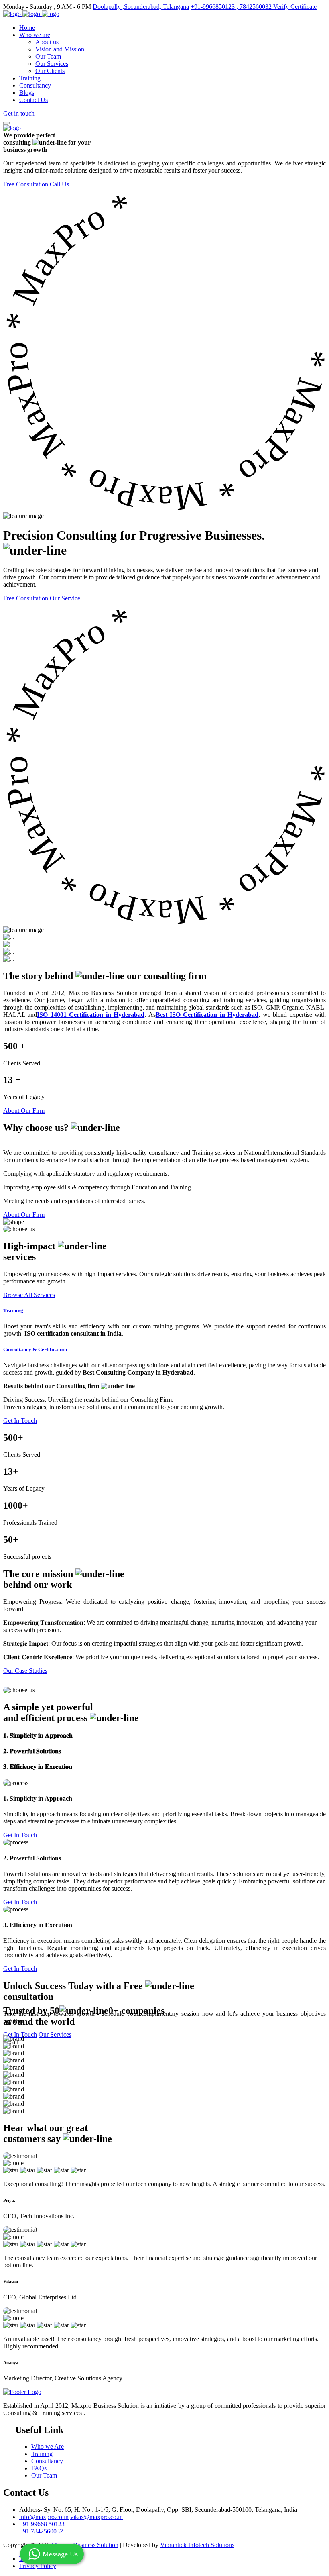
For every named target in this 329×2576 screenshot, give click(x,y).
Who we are (35, 35)
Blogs (27, 93)
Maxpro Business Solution (85, 2545)
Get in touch (19, 113)
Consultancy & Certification (35, 1349)
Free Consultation (26, 184)
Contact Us (34, 100)
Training (30, 78)
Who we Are (48, 2446)
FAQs (39, 2468)
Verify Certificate (295, 7)
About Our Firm (24, 1111)
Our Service (65, 598)
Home (27, 28)
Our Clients (50, 71)
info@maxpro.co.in (44, 2517)
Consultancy (35, 85)
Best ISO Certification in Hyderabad (207, 1015)
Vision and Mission (60, 49)
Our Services (52, 64)
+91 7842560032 (41, 2531)
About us (47, 42)
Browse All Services (29, 1295)
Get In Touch (20, 1421)
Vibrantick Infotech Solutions (197, 2545)
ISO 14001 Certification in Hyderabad (91, 1015)
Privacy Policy (38, 2566)
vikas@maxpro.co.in (96, 2517)
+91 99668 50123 (42, 2524)
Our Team (48, 56)
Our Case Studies (25, 1671)
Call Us (59, 184)
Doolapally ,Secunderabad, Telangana (141, 7)
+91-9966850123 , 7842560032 (232, 7)
